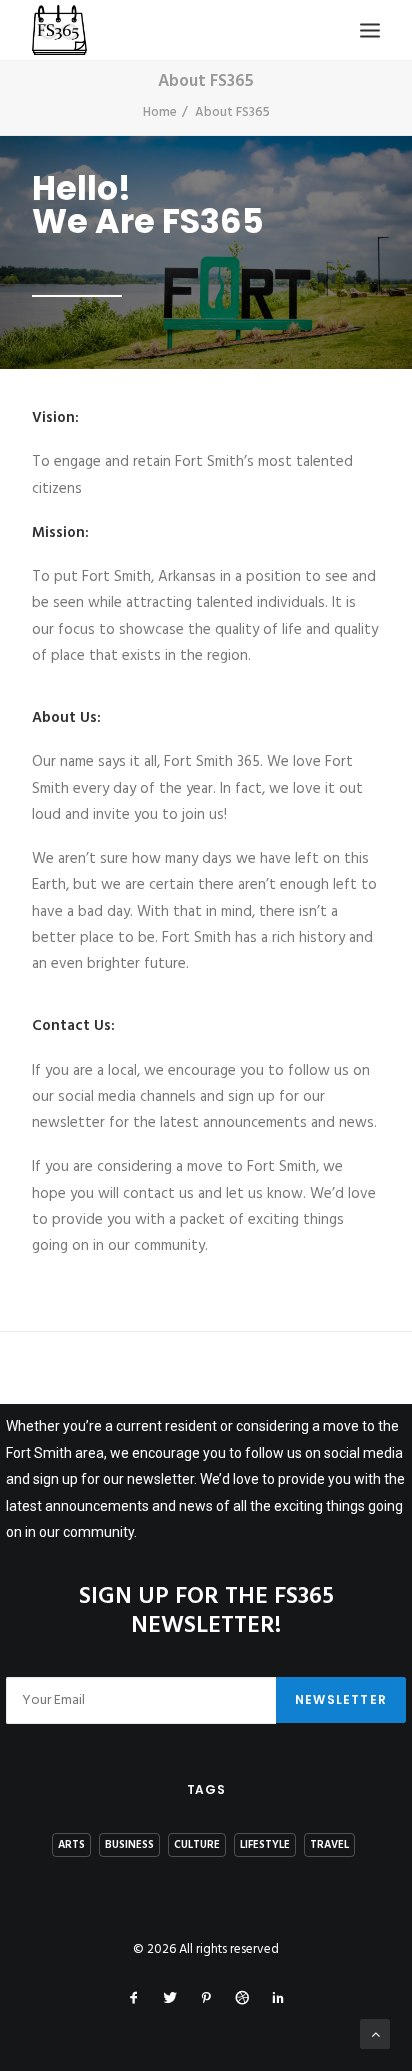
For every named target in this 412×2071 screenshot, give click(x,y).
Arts (71, 1845)
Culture (197, 1845)
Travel (329, 1845)
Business (129, 1845)
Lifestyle (265, 1845)
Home (160, 112)
